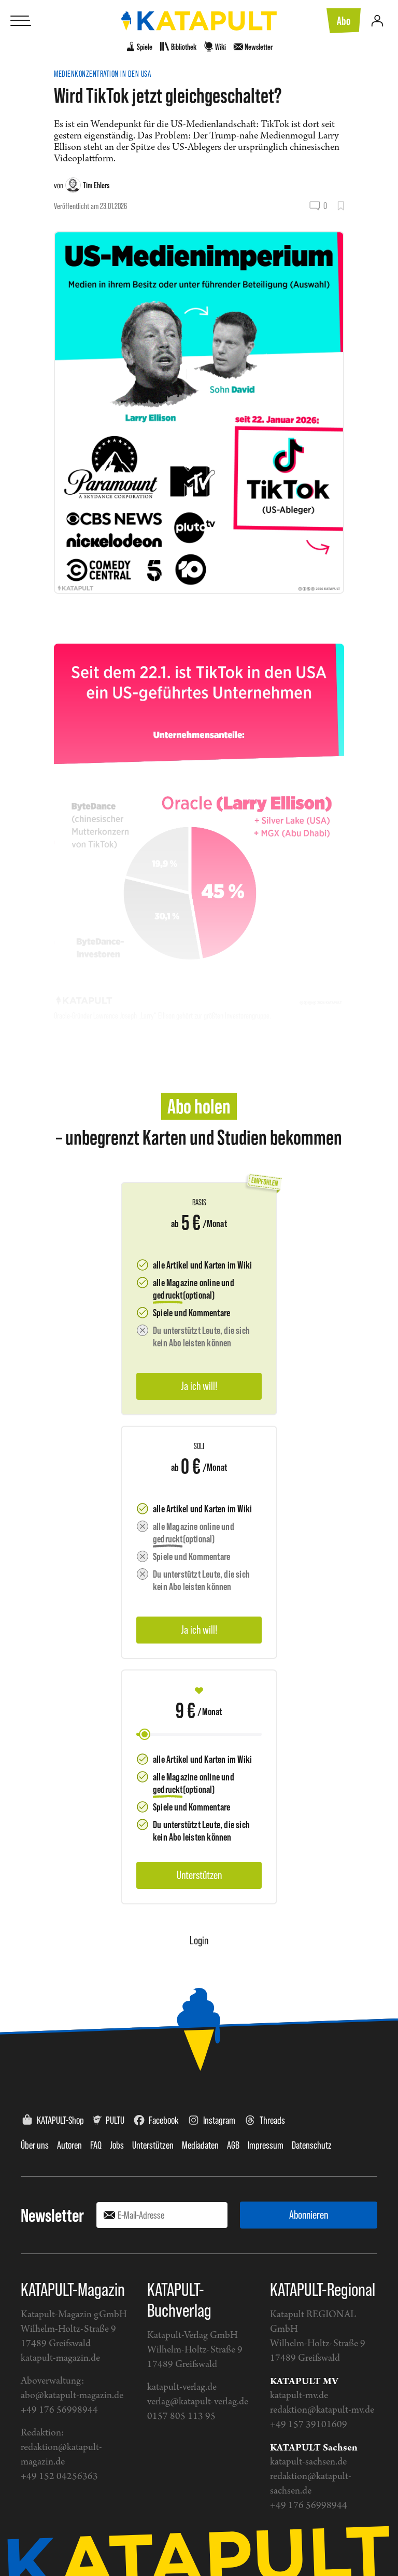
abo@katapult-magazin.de (72, 2396)
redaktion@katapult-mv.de (322, 2410)
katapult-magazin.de (60, 2358)
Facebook (164, 2120)
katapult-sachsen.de (308, 2462)
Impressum (266, 2145)
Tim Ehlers (96, 185)
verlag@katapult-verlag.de (198, 2402)
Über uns (35, 2145)
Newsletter (52, 2215)
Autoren (69, 2145)
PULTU (115, 2120)
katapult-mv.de (299, 2396)
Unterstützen (153, 2145)
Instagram (219, 2120)
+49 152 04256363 (59, 2477)
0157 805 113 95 (181, 2417)
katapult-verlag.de (182, 2387)
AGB (233, 2145)
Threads (272, 2120)
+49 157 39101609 (309, 2425)
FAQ (96, 2145)
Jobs (117, 2145)
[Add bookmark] (341, 206)
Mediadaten (200, 2145)
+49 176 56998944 (59, 2410)
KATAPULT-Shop (60, 2120)
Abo (344, 21)
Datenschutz (312, 2145)
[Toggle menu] (21, 21)
